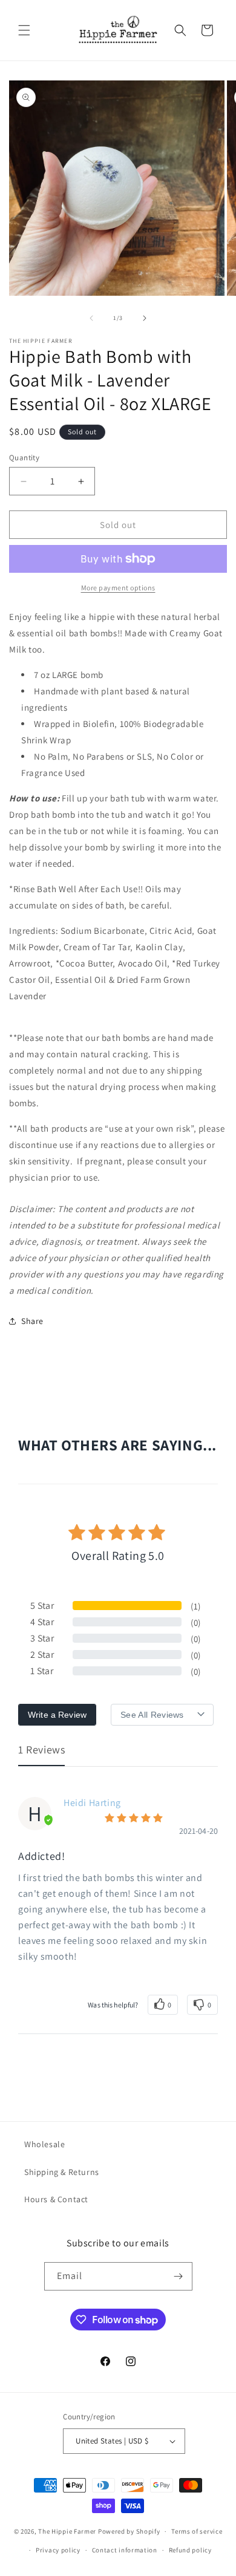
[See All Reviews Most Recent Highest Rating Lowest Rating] (162, 1715)
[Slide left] (91, 318)
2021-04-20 (198, 1831)
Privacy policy (58, 2550)
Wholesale (44, 2144)
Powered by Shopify (129, 2531)
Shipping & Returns (62, 2172)
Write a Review (57, 1715)
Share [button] (32, 1321)
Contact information (125, 2550)
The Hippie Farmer (67, 2531)
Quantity (24, 458)
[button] (24, 30)
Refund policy (190, 2550)
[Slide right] (145, 318)
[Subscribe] (179, 2276)
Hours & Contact (56, 2199)
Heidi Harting (92, 1803)
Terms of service (197, 2531)
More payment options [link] (118, 588)
